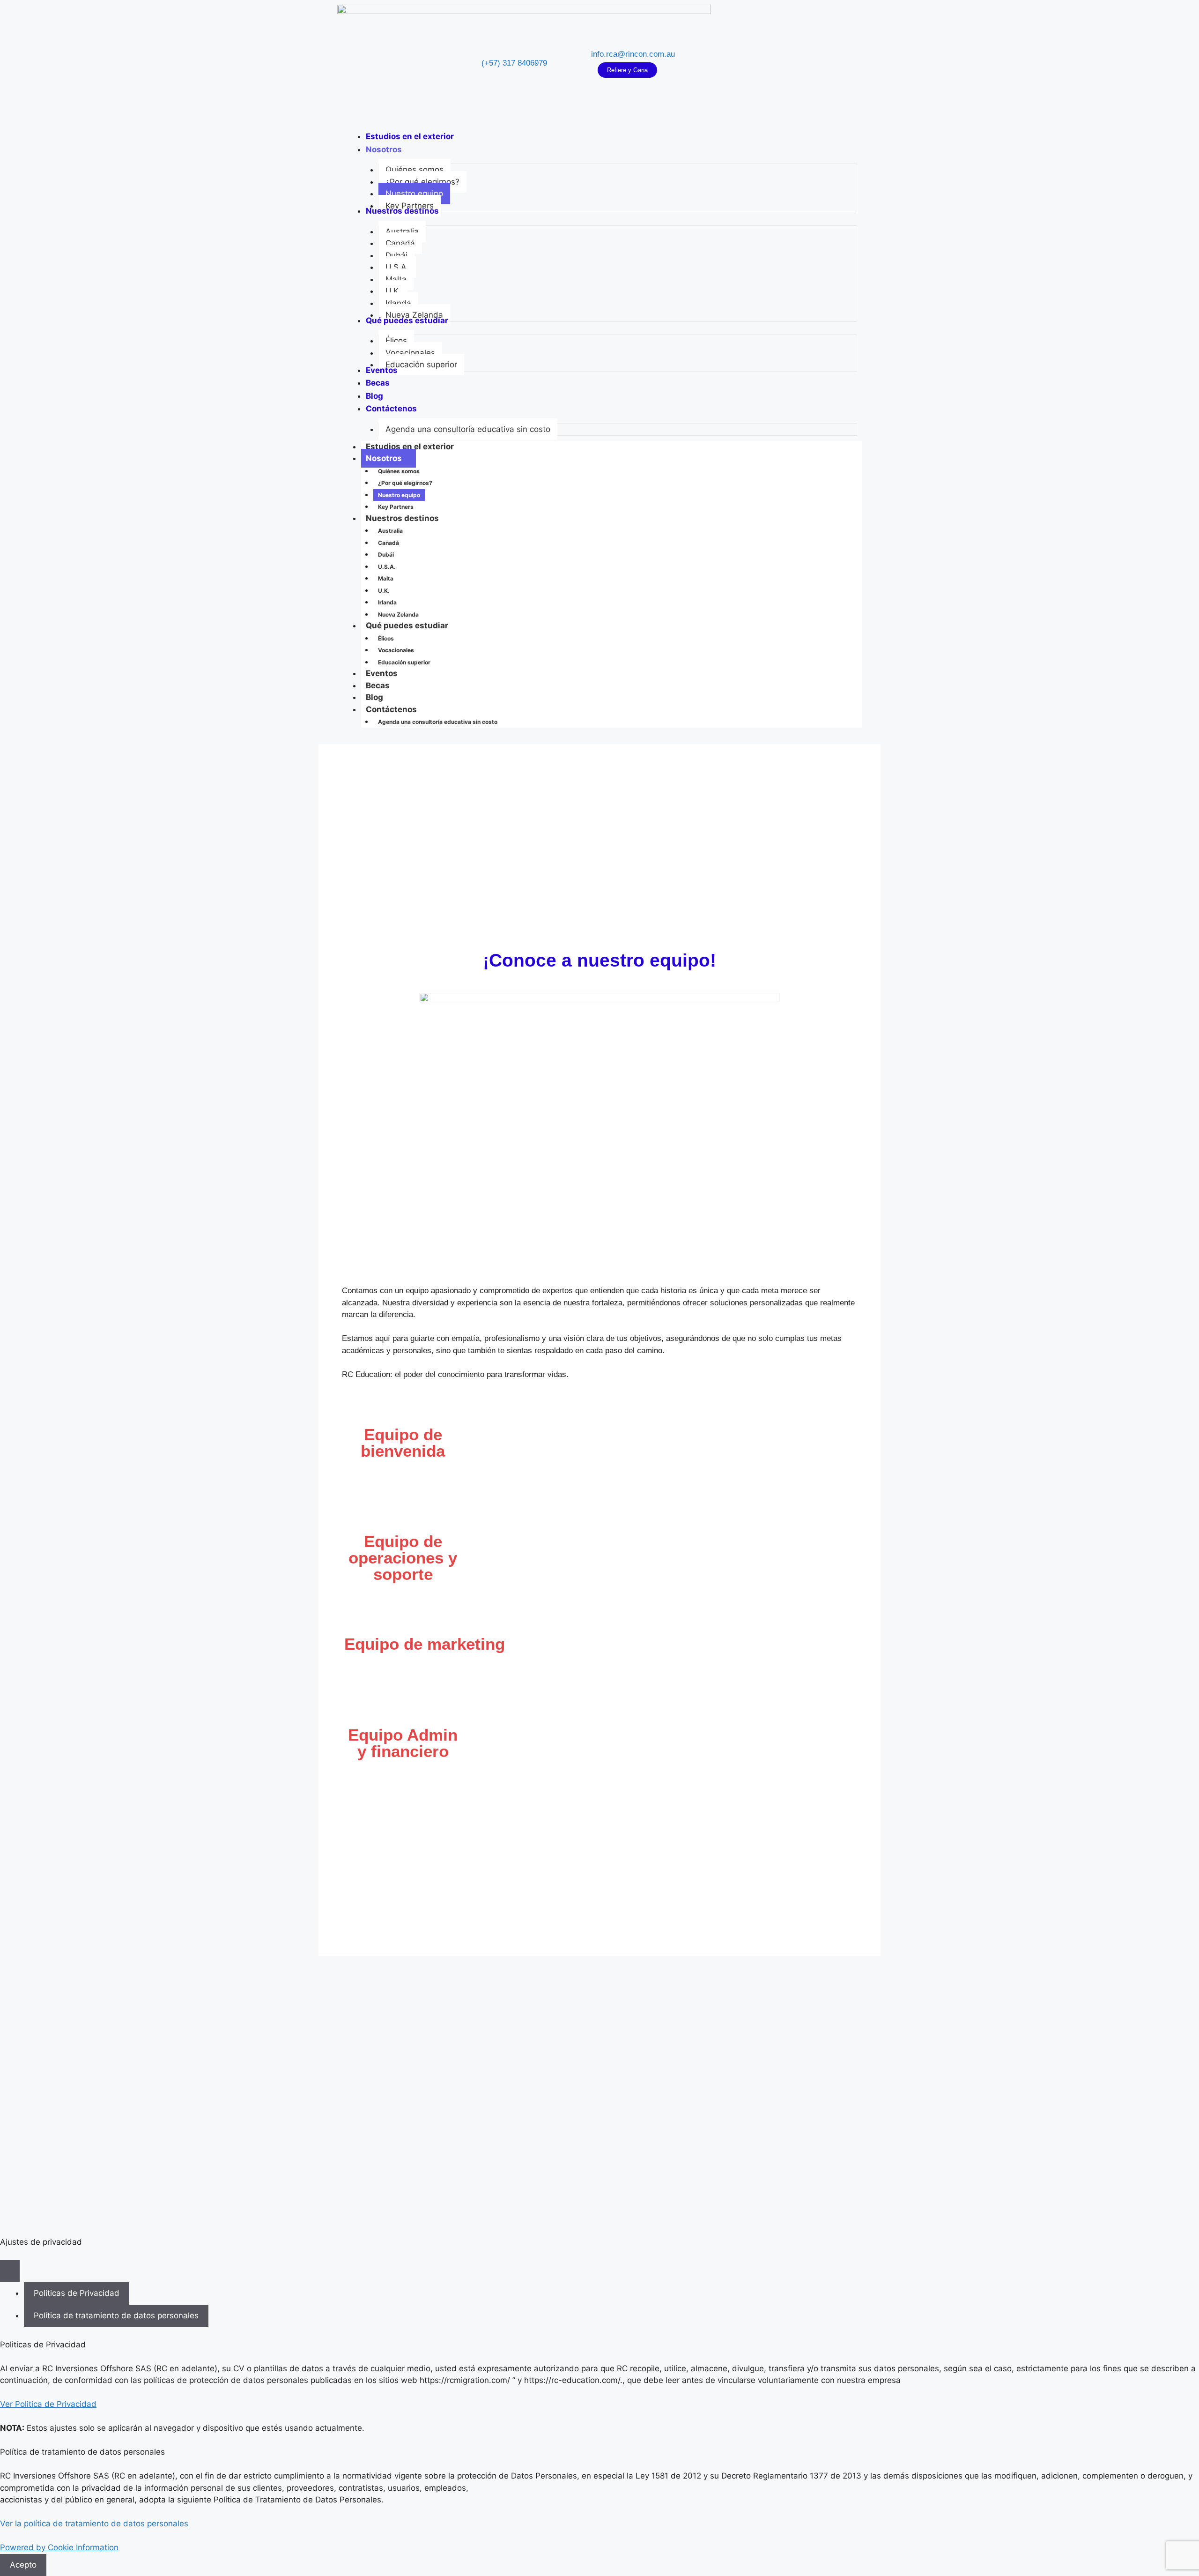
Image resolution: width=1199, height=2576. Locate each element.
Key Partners (396, 507)
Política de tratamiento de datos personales (116, 2315)
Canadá (389, 543)
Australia (390, 531)
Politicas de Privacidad (77, 2293)
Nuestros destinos (402, 518)
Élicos (386, 638)
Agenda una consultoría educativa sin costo (438, 722)
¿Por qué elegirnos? (405, 483)
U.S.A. (387, 567)
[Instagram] (778, 63)
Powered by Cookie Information (59, 2547)
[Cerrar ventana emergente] (10, 2271)
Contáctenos (391, 709)
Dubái (386, 555)
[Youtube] (792, 63)
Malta (386, 578)
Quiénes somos (399, 471)
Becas (378, 685)
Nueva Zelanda (398, 614)
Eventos (382, 673)
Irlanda (387, 602)
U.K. (384, 591)
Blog (374, 697)
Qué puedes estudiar (407, 625)
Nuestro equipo (399, 495)
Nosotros (384, 458)
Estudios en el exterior (410, 447)
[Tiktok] (806, 63)
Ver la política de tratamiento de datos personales (94, 2524)
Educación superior (404, 662)
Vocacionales (396, 650)
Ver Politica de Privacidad (48, 2404)
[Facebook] (764, 63)
